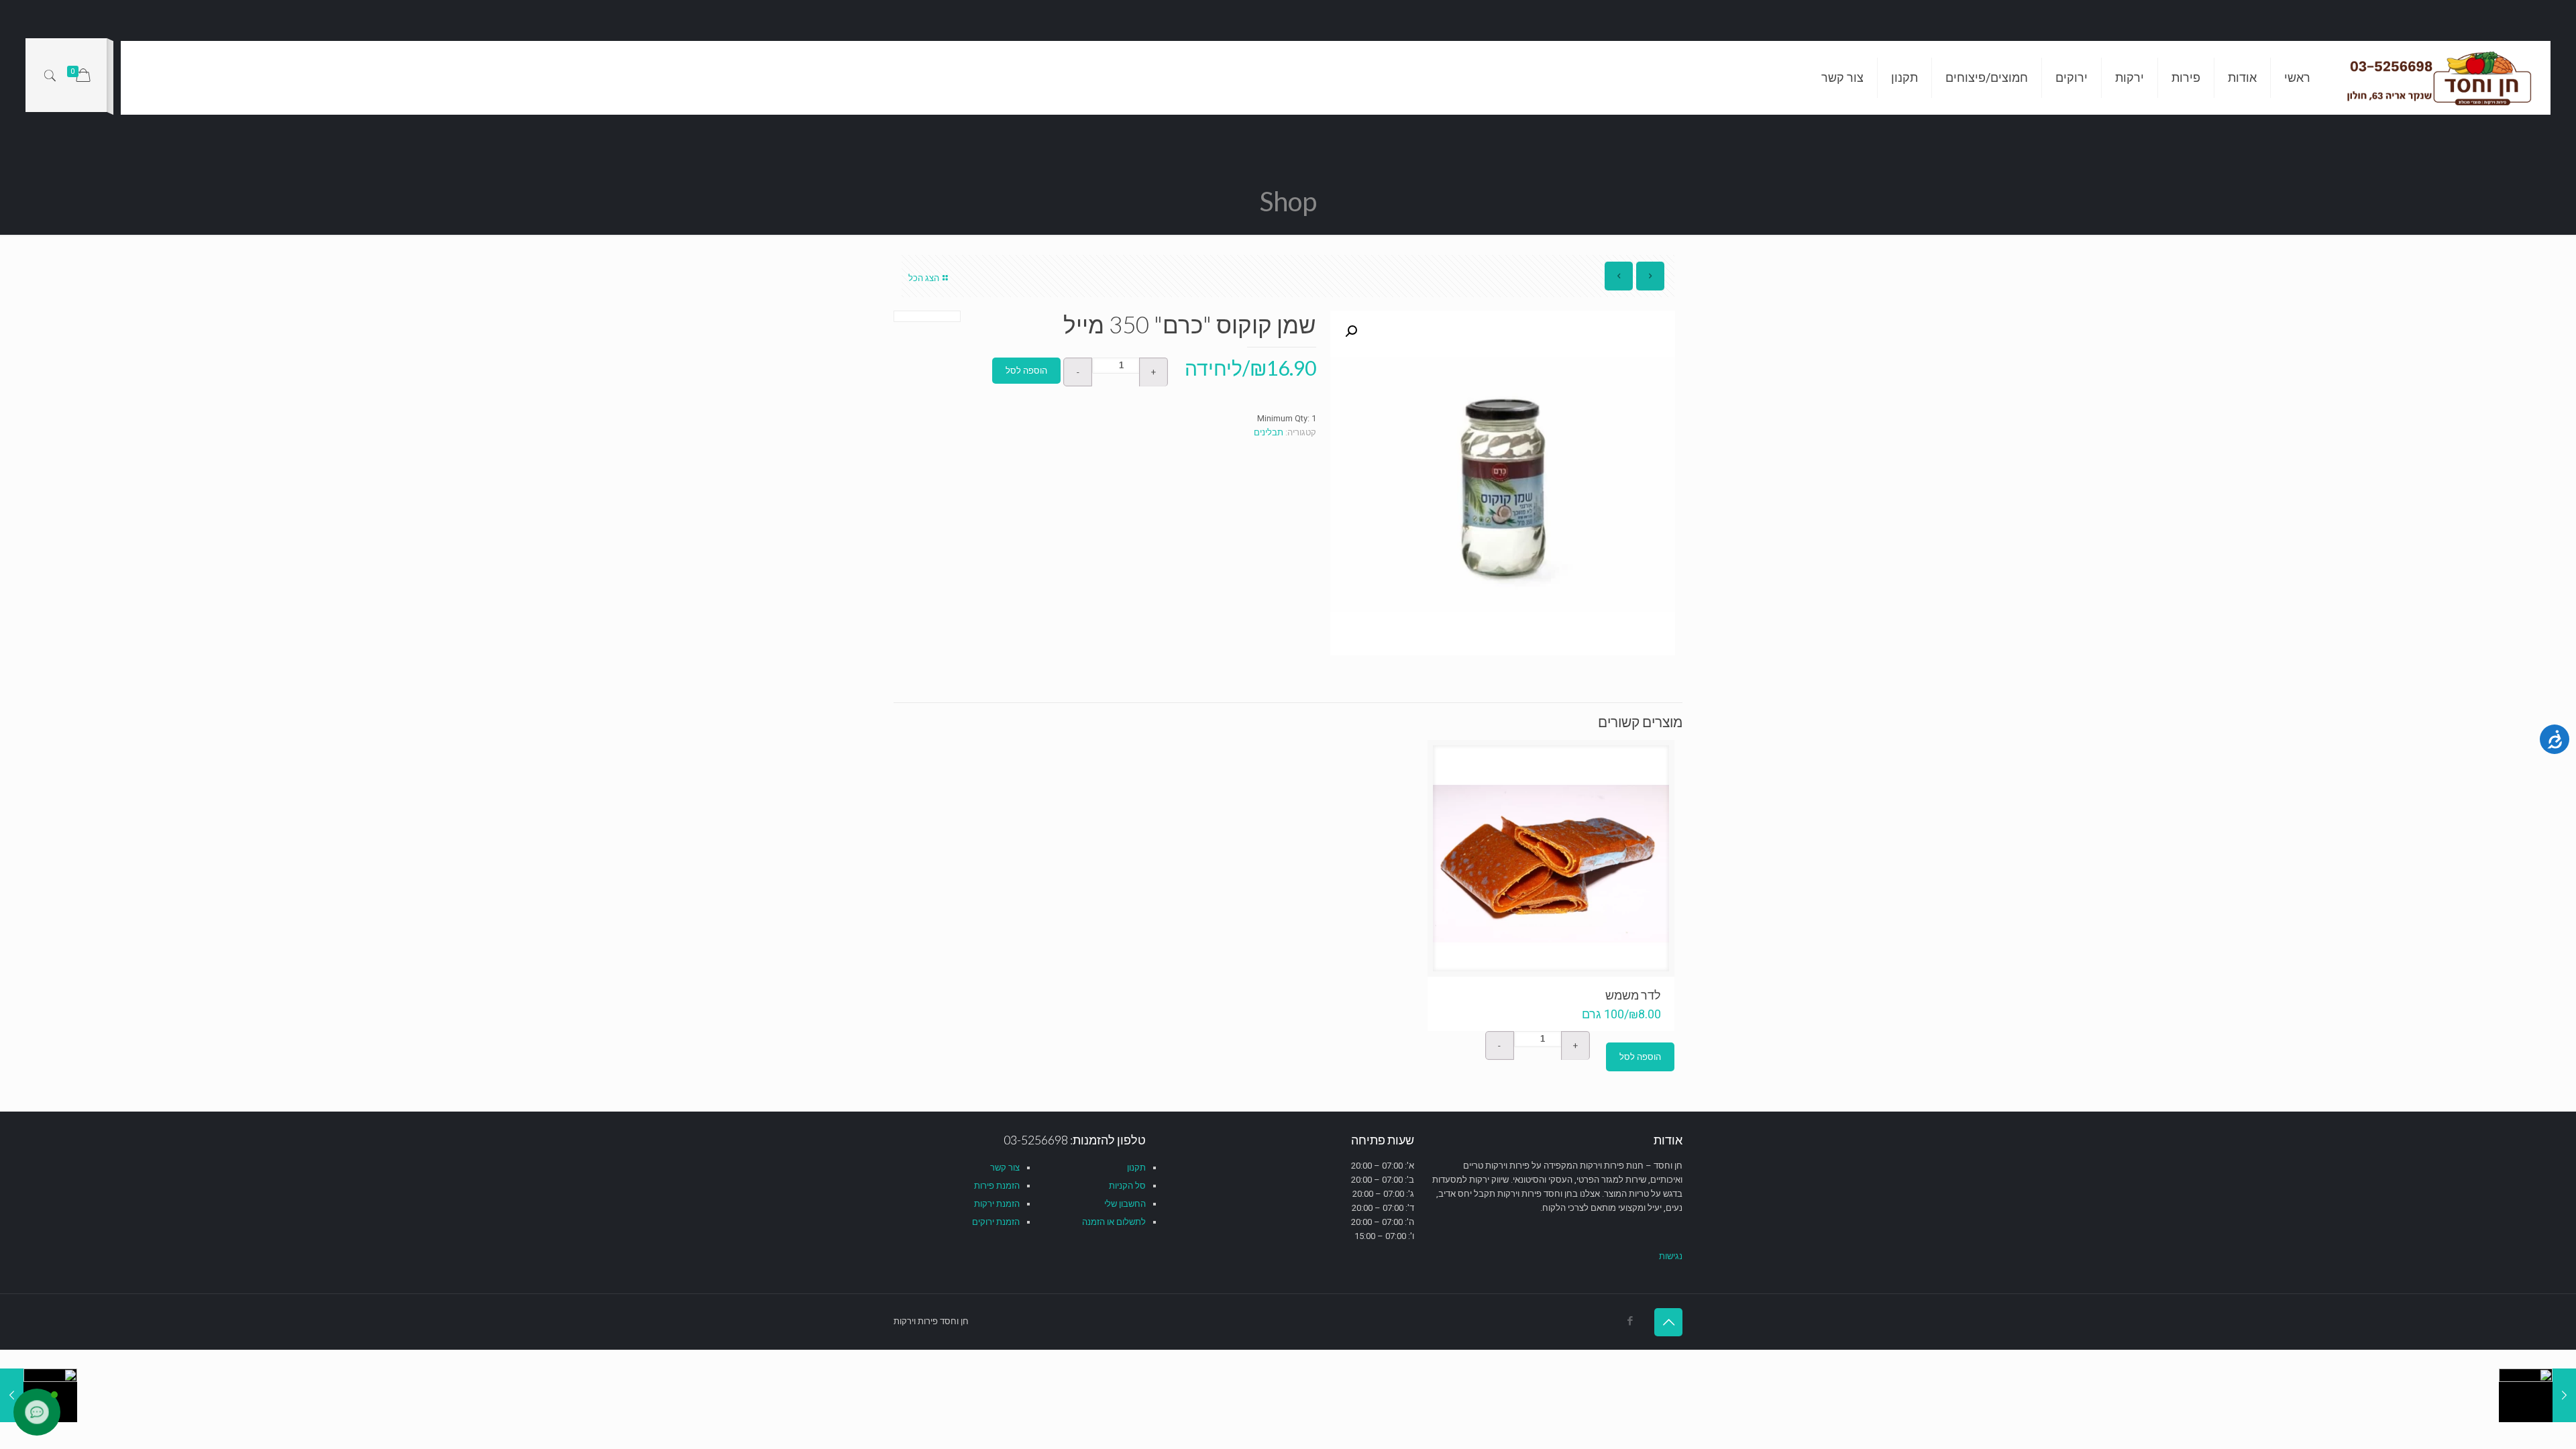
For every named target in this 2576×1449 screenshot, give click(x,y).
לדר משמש (1633, 995)
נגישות (1671, 1256)
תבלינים (1269, 432)
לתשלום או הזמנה (1114, 1222)
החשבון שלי (1125, 1204)
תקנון (1136, 1168)
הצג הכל (924, 278)
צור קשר (1005, 1168)
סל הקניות (1127, 1186)
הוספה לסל (1026, 371)
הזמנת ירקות (997, 1204)
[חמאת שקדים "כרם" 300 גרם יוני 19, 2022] (2537, 1395)
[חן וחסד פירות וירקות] (2440, 78)
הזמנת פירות (997, 1186)
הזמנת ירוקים (996, 1222)
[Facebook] (1630, 1321)
